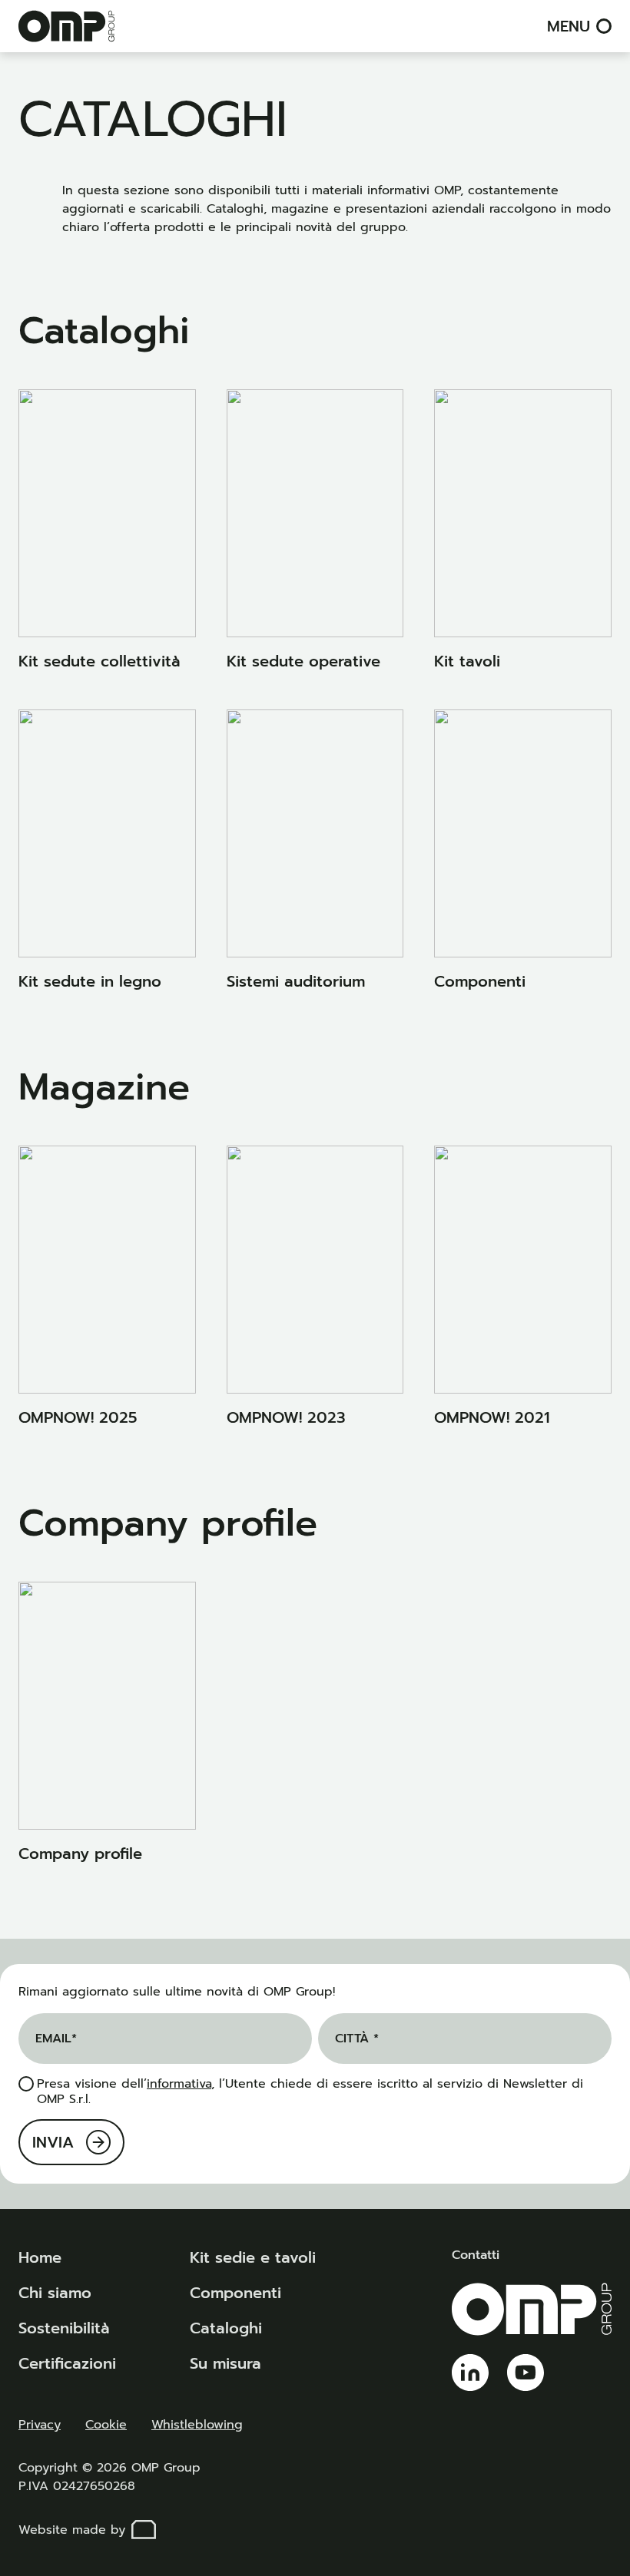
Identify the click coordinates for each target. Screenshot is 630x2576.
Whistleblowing (197, 2425)
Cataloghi (226, 2328)
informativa (179, 2084)
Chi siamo (55, 2293)
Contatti (476, 2255)
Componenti (235, 2293)
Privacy (40, 2425)
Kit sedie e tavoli (253, 2257)
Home (40, 2257)
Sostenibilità (64, 2328)
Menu (569, 26)
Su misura (225, 2363)
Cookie (106, 2425)
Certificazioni (67, 2363)
